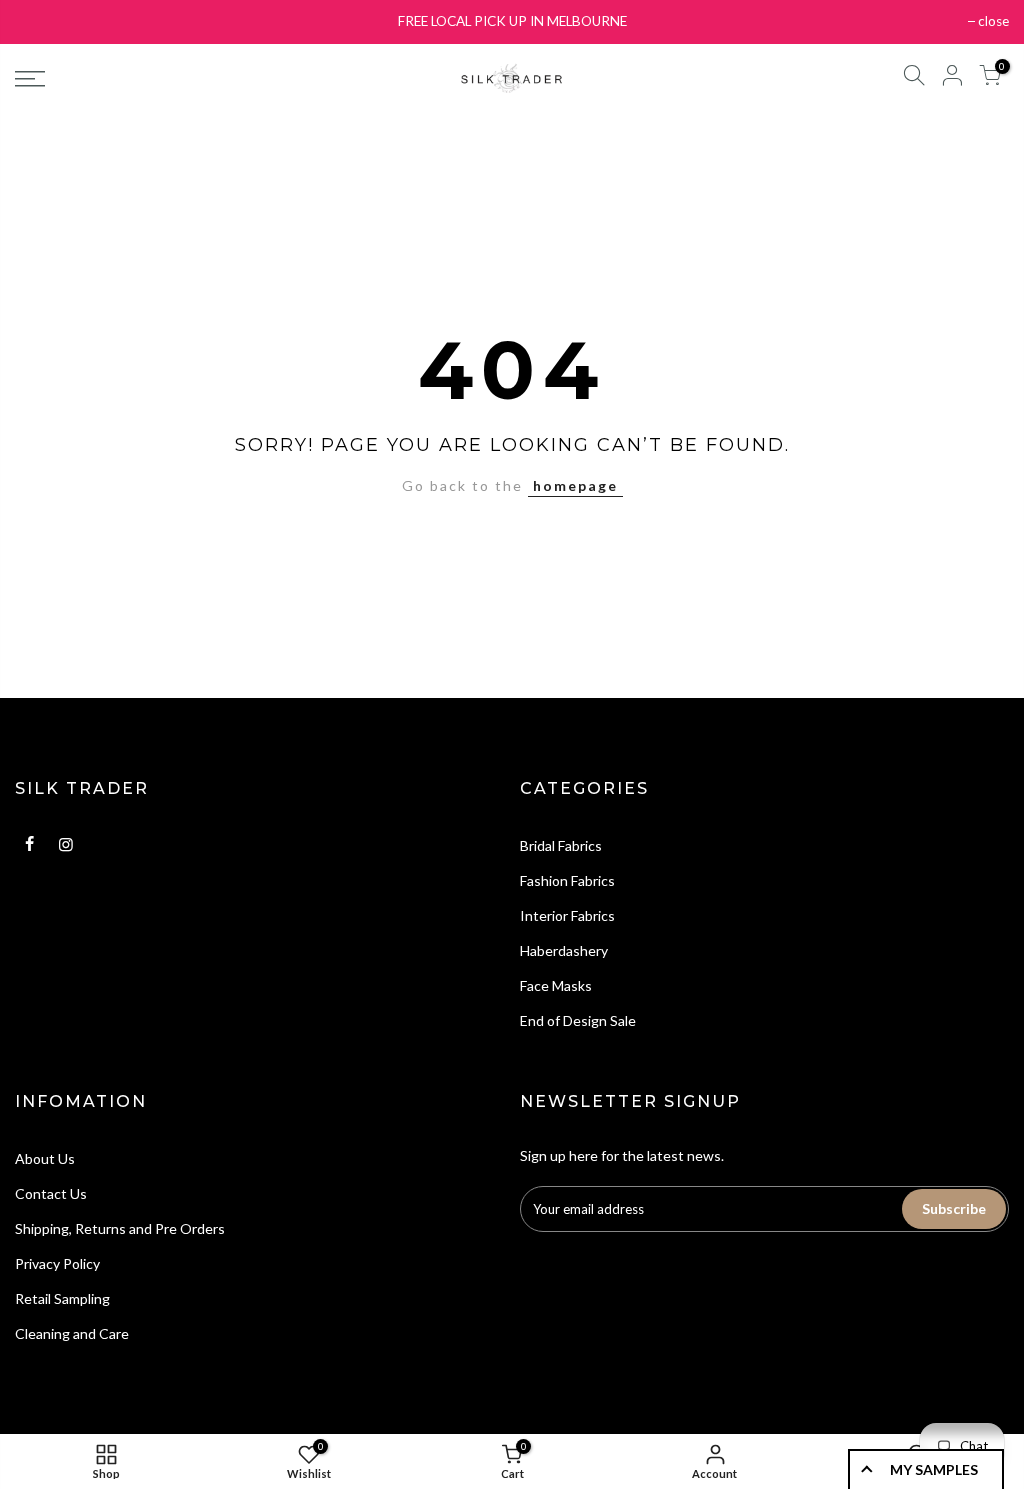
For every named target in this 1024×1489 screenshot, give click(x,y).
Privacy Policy (57, 1263)
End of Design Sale (578, 1020)
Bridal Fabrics (561, 845)
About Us (45, 1158)
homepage (575, 485)
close (993, 21)
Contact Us (51, 1193)
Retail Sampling (62, 1298)
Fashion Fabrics (567, 880)
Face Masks (556, 985)
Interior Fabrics (567, 915)
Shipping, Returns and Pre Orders (120, 1228)
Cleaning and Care (72, 1333)
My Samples (934, 1469)
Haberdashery (564, 950)
